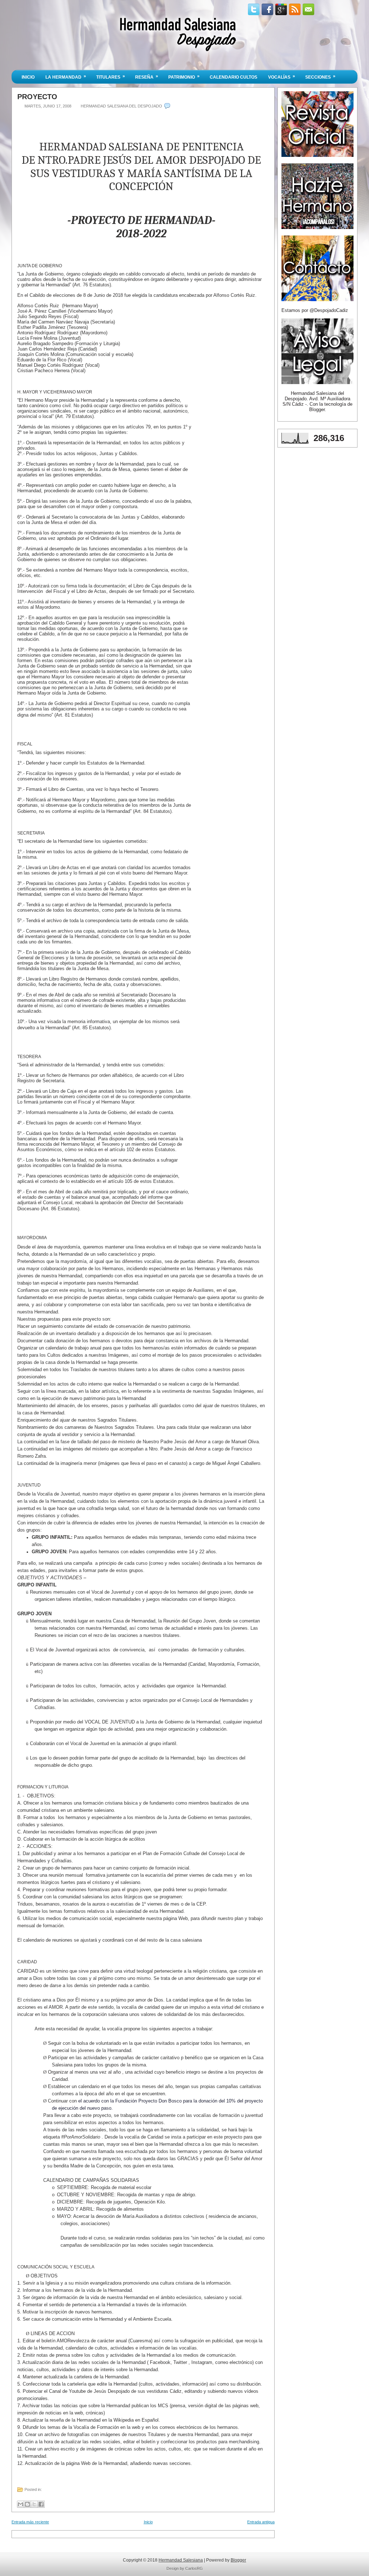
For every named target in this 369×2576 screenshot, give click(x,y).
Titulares (111, 77)
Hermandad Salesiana (181, 2560)
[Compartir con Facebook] (41, 2504)
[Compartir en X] (34, 2504)
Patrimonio (184, 77)
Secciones (320, 77)
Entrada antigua (261, 2522)
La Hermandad (66, 77)
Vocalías (282, 77)
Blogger (317, 409)
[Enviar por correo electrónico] (21, 2504)
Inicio (28, 77)
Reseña (147, 77)
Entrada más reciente (30, 2522)
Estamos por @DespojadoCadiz (315, 310)
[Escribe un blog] (27, 2504)
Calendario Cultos (234, 77)
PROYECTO (37, 97)
